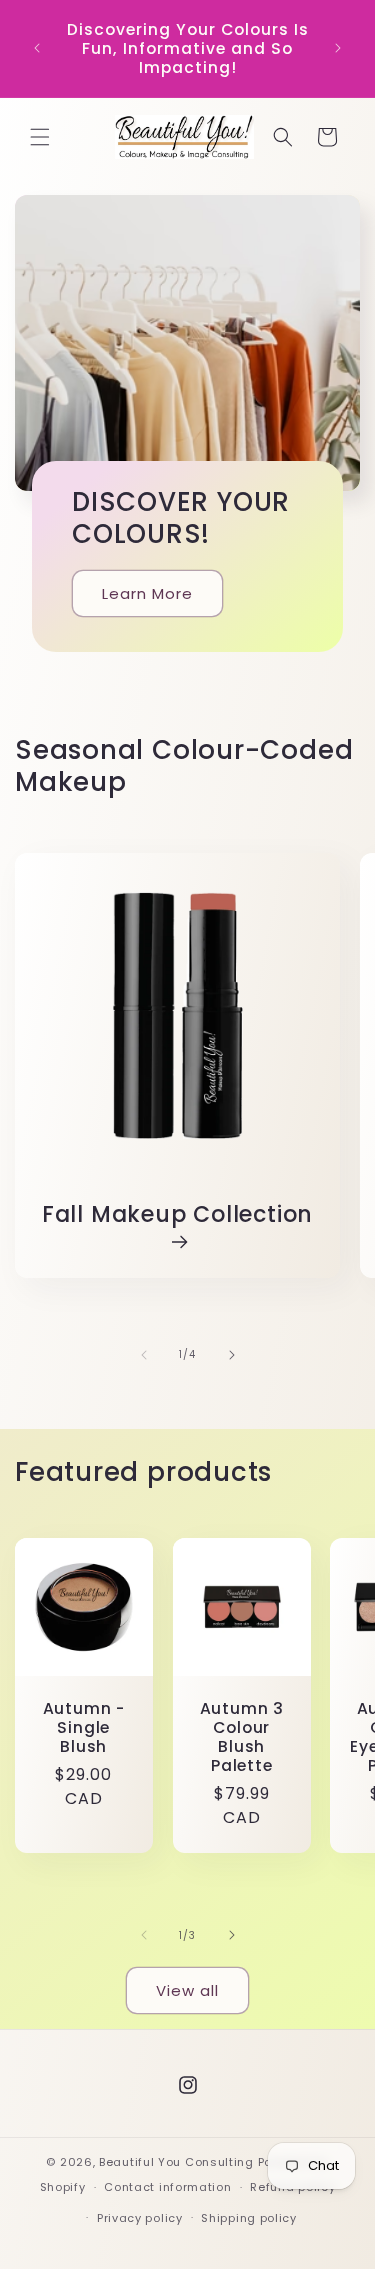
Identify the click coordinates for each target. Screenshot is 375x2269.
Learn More (147, 592)
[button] (40, 137)
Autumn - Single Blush (84, 1727)
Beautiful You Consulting (178, 2162)
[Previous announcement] (37, 48)
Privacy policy (140, 2218)
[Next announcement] (338, 48)
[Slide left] (144, 1355)
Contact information (167, 2187)
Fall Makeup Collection (177, 1215)
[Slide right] (232, 1355)
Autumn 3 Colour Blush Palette (241, 1736)
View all (187, 1990)
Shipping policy (249, 2218)
